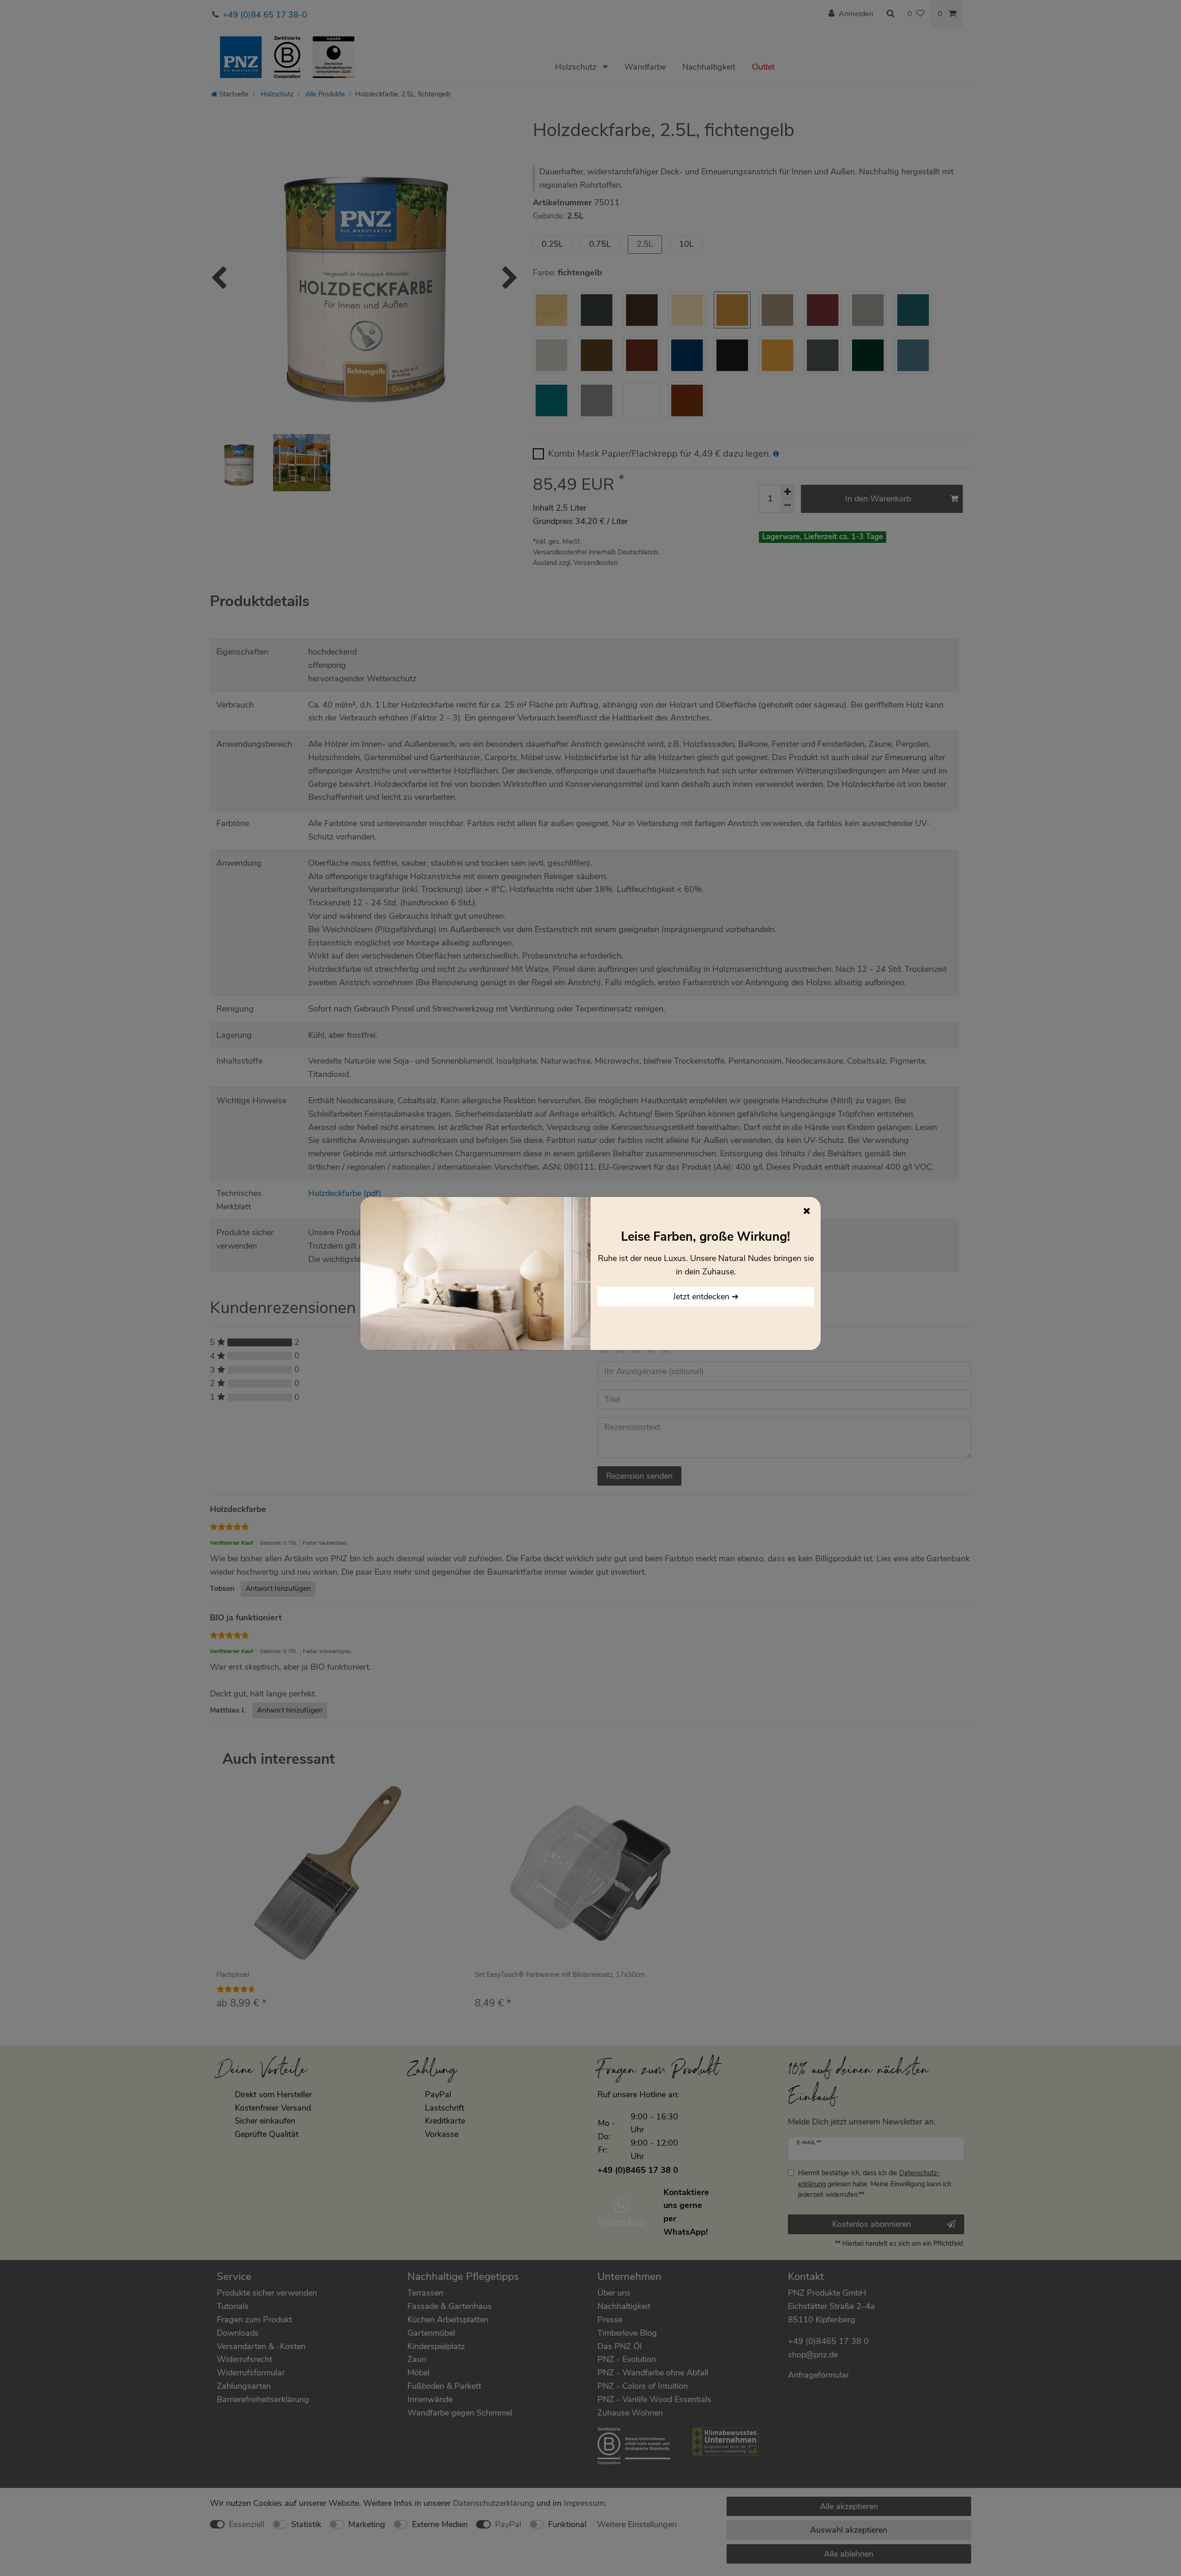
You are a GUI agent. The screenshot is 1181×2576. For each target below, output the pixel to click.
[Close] (807, 1211)
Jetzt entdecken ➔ (706, 1297)
